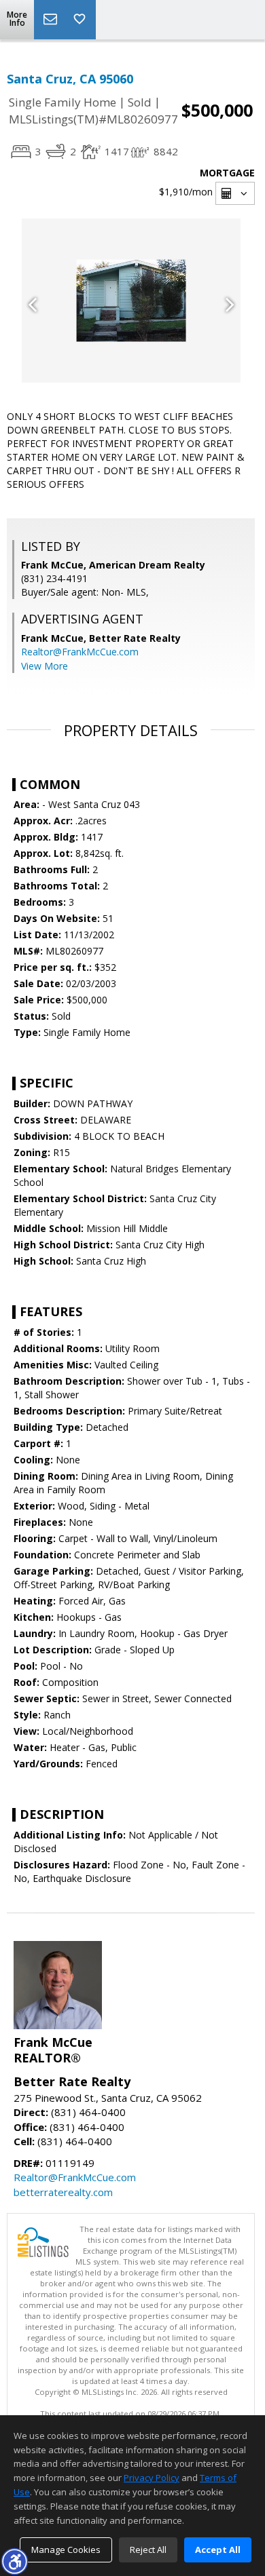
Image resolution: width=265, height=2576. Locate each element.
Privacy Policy (152, 2478)
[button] (14, 2561)
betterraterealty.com (63, 2192)
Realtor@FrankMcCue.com (80, 652)
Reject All (148, 2550)
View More (45, 666)
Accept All (218, 2550)
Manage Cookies (66, 2550)
